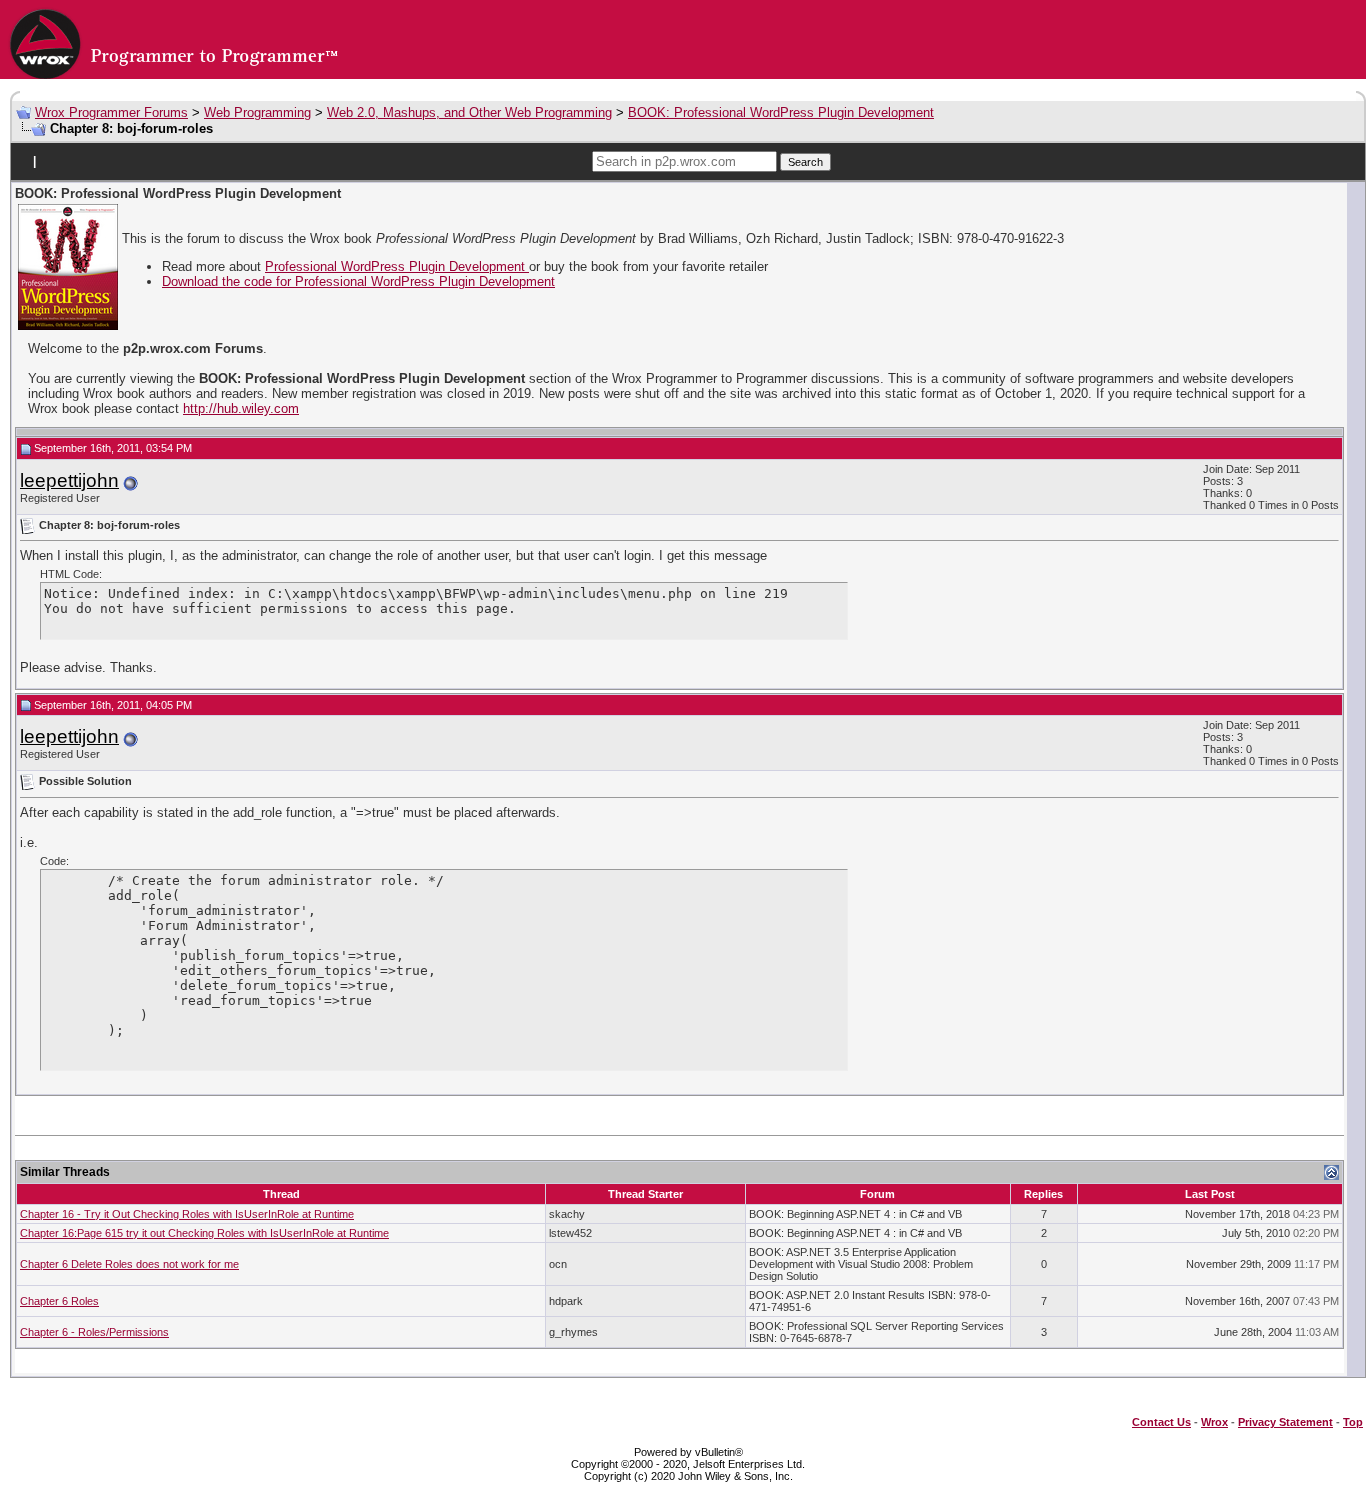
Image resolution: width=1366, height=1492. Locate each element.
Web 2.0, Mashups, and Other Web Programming (469, 112)
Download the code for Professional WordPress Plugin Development (358, 281)
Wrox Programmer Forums (111, 112)
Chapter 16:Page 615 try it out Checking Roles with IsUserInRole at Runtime (204, 1233)
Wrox (1214, 1422)
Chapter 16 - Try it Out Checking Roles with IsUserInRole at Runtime (187, 1214)
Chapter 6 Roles (59, 1301)
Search (805, 162)
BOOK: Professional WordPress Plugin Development (781, 112)
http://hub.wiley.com (241, 408)
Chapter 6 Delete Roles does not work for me (129, 1264)
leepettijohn (69, 480)
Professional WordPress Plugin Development (397, 266)
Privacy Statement (1285, 1422)
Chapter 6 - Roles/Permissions (94, 1332)
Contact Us (1161, 1422)
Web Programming (257, 112)
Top (1353, 1422)
